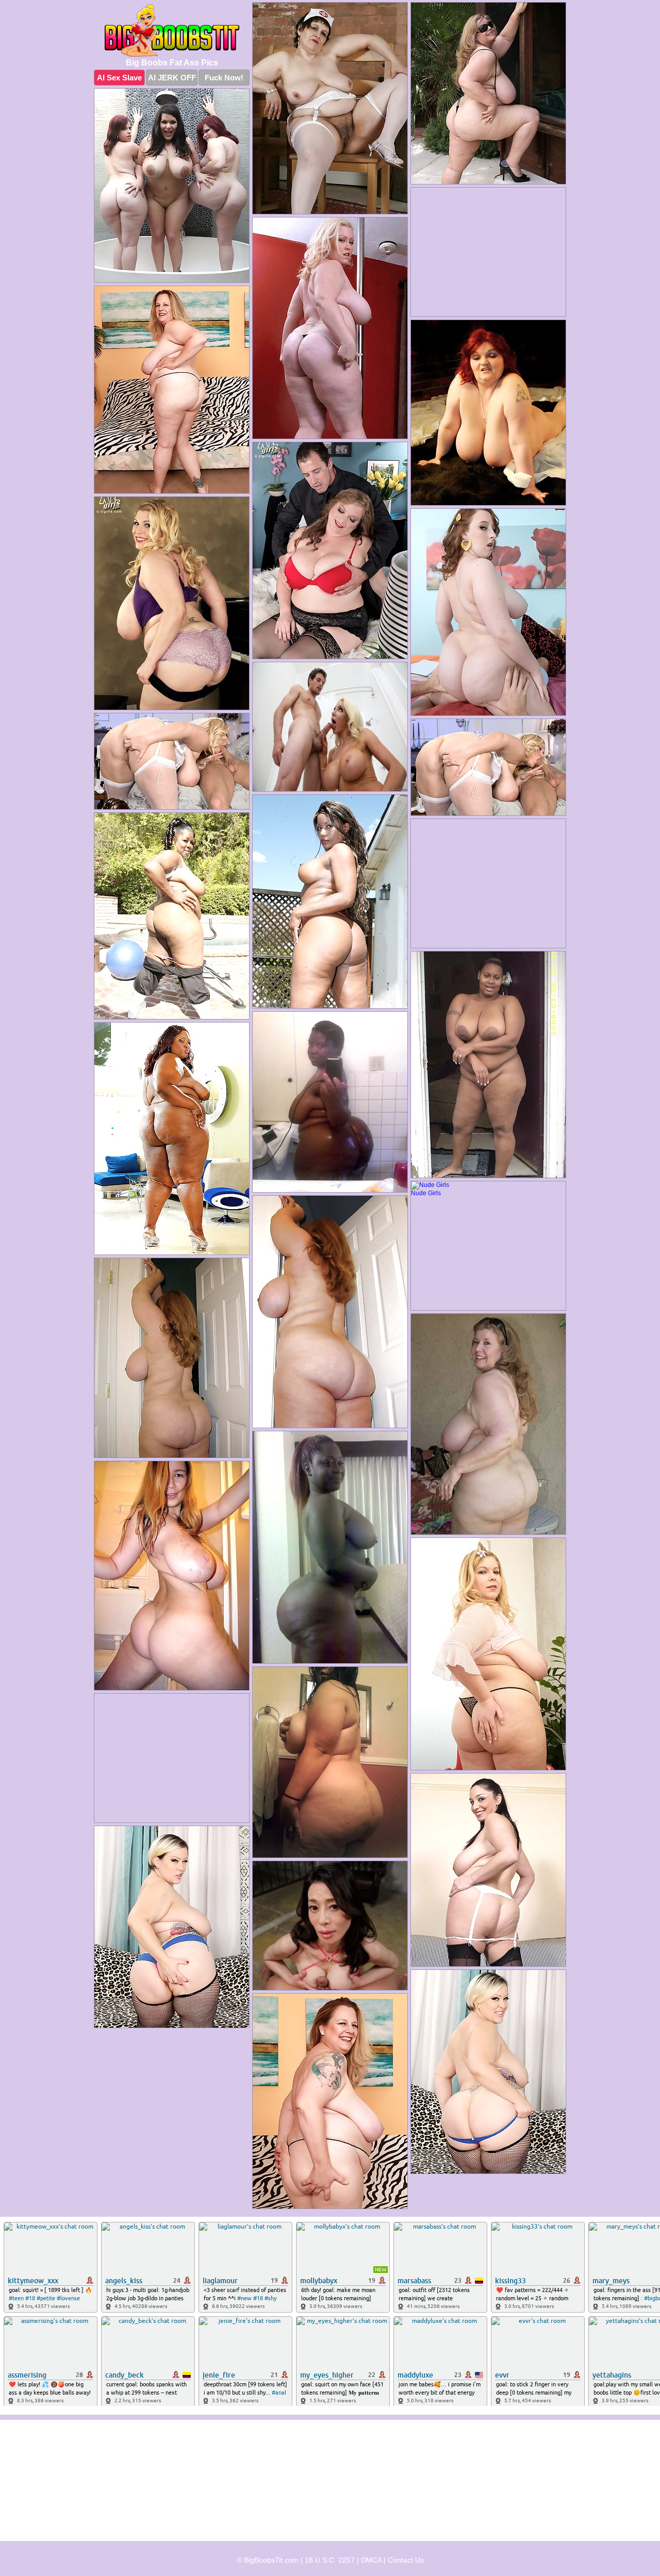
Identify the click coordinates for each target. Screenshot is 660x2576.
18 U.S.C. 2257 (330, 2560)
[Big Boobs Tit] (172, 30)
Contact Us (406, 2560)
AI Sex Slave (119, 78)
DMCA (371, 2560)
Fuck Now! (224, 78)
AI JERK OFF (172, 78)
